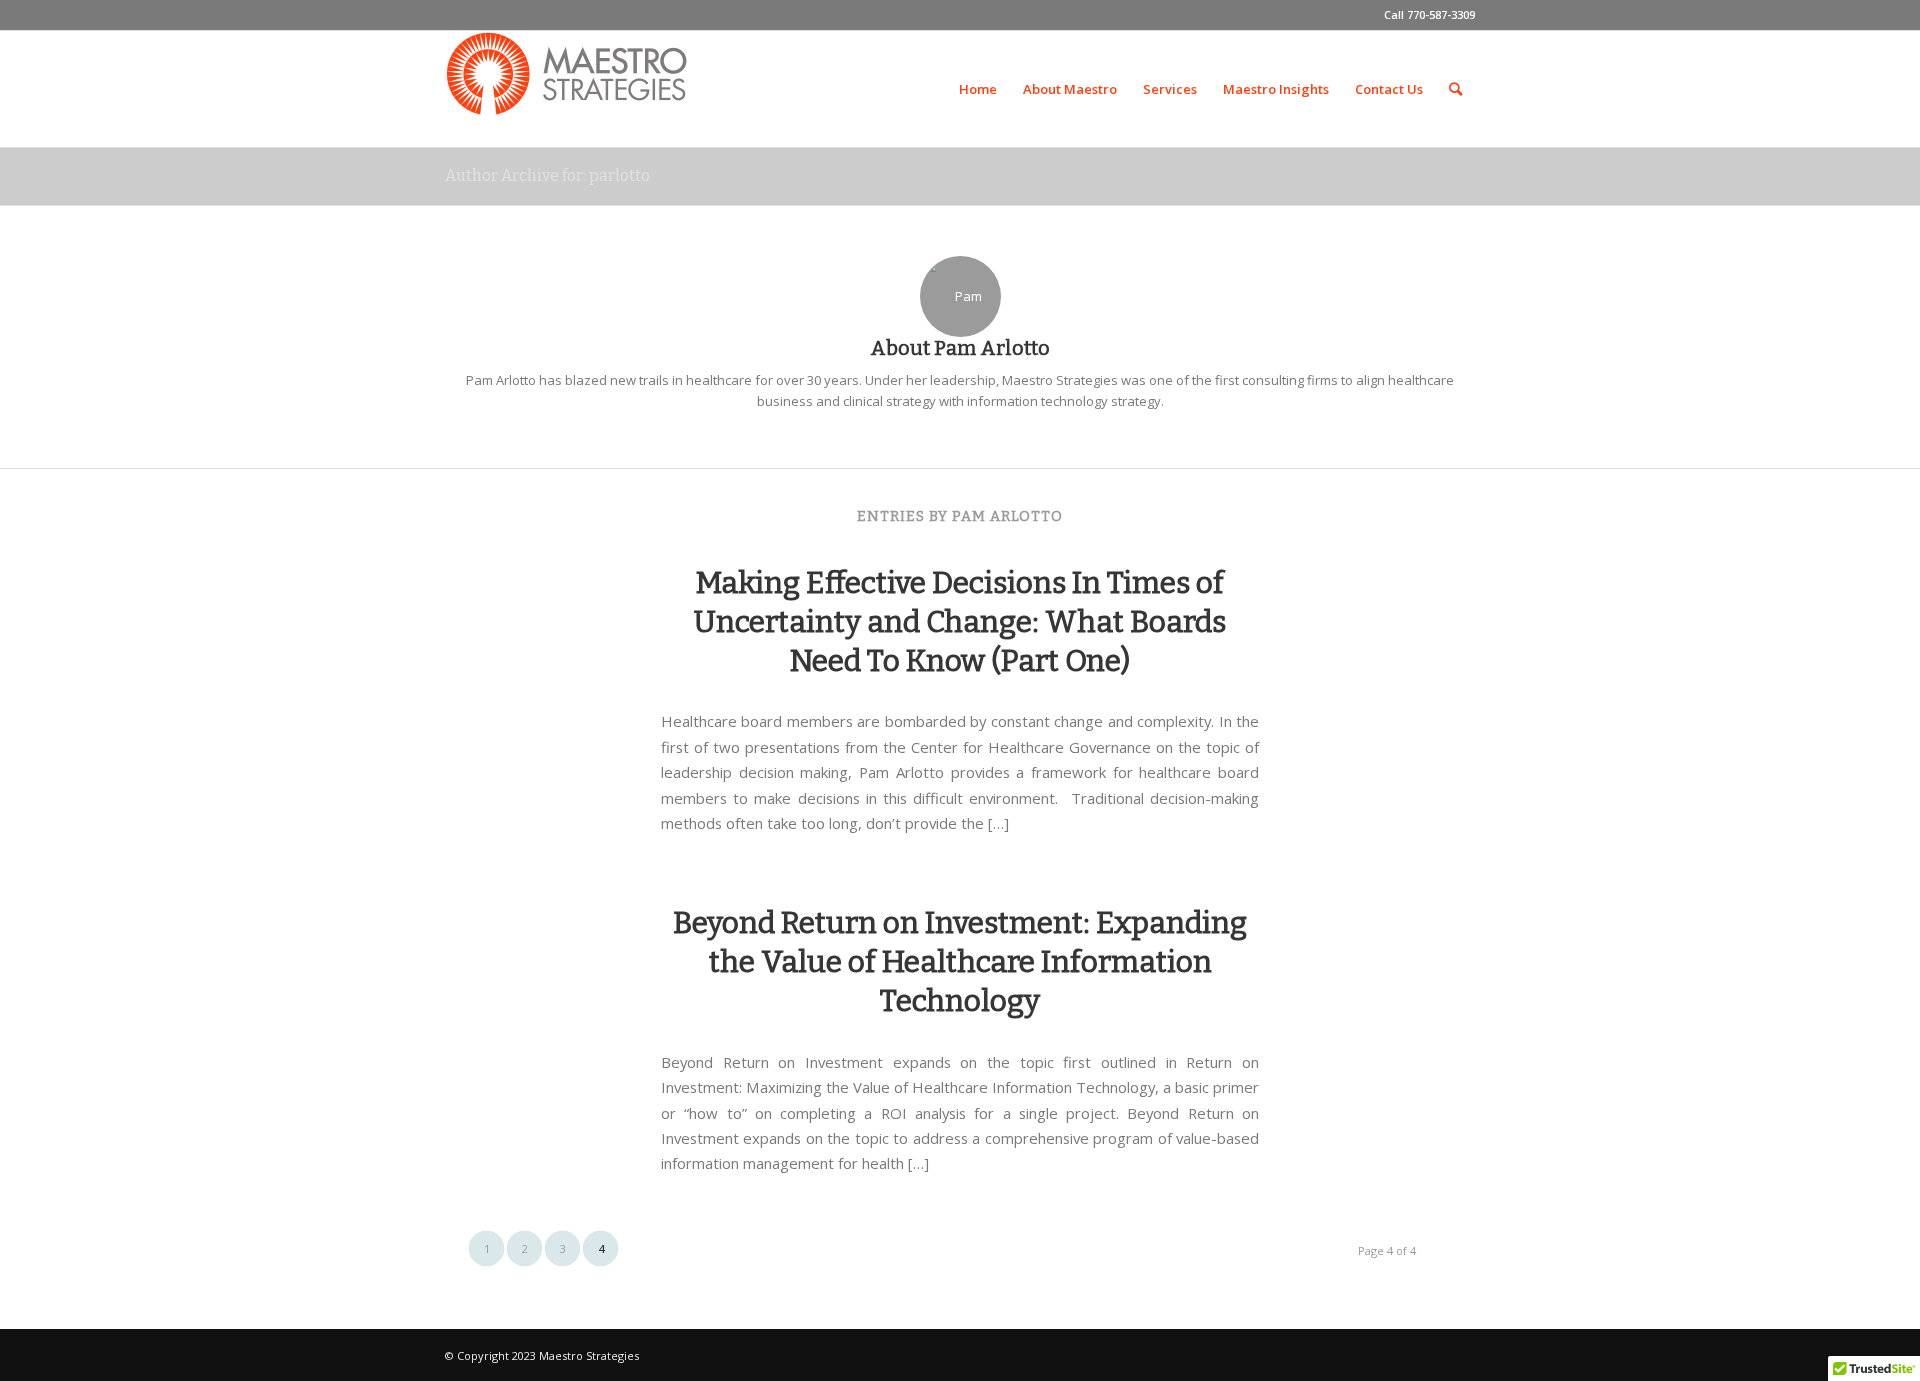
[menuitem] (978, 89)
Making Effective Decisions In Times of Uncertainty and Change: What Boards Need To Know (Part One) (960, 622)
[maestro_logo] (568, 89)
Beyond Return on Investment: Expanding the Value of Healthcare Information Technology (960, 962)
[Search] (1455, 89)
